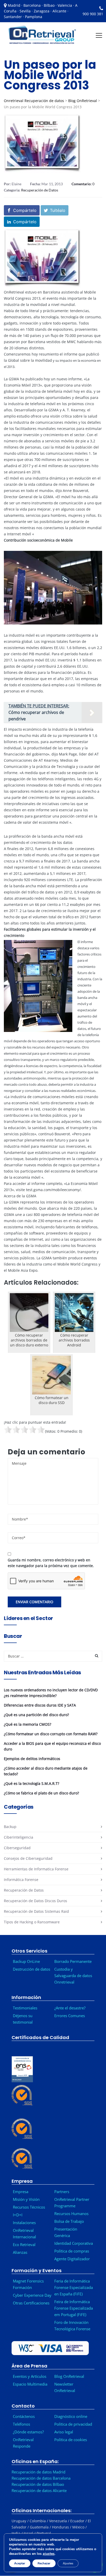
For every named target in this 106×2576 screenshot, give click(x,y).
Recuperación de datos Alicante (39, 2491)
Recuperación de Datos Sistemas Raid (36, 1911)
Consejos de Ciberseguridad (28, 1858)
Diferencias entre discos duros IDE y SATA (40, 1705)
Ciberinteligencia (19, 1837)
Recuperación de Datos (40, 190)
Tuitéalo (58, 210)
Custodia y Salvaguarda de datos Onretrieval (73, 1976)
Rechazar (44, 2563)
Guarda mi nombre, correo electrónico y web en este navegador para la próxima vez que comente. (51, 1563)
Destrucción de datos (32, 1969)
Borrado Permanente (73, 1961)
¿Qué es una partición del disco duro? (36, 1715)
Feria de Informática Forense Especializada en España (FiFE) (74, 2287)
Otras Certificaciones (31, 2303)
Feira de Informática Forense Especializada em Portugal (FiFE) (74, 2308)
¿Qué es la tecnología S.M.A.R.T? (32, 1783)
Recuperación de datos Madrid (38, 2472)
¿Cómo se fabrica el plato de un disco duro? (41, 1793)
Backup (10, 1827)
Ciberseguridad (17, 1848)
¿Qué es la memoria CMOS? (28, 1724)
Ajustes (68, 2563)
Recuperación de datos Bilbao (38, 2485)
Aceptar (20, 2563)
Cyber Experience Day (32, 2295)
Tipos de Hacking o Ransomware (32, 1922)
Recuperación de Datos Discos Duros (36, 1901)
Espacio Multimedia (30, 2384)
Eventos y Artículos (30, 2377)
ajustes (49, 2554)
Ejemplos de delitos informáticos (32, 1759)
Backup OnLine (26, 1961)
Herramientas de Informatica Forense (36, 1869)
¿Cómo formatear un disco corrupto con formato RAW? (51, 1734)
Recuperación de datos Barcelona (41, 2478)
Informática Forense (21, 1880)
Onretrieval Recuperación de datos (34, 101)
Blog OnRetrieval (83, 101)
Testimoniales (25, 2008)
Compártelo (25, 210)
